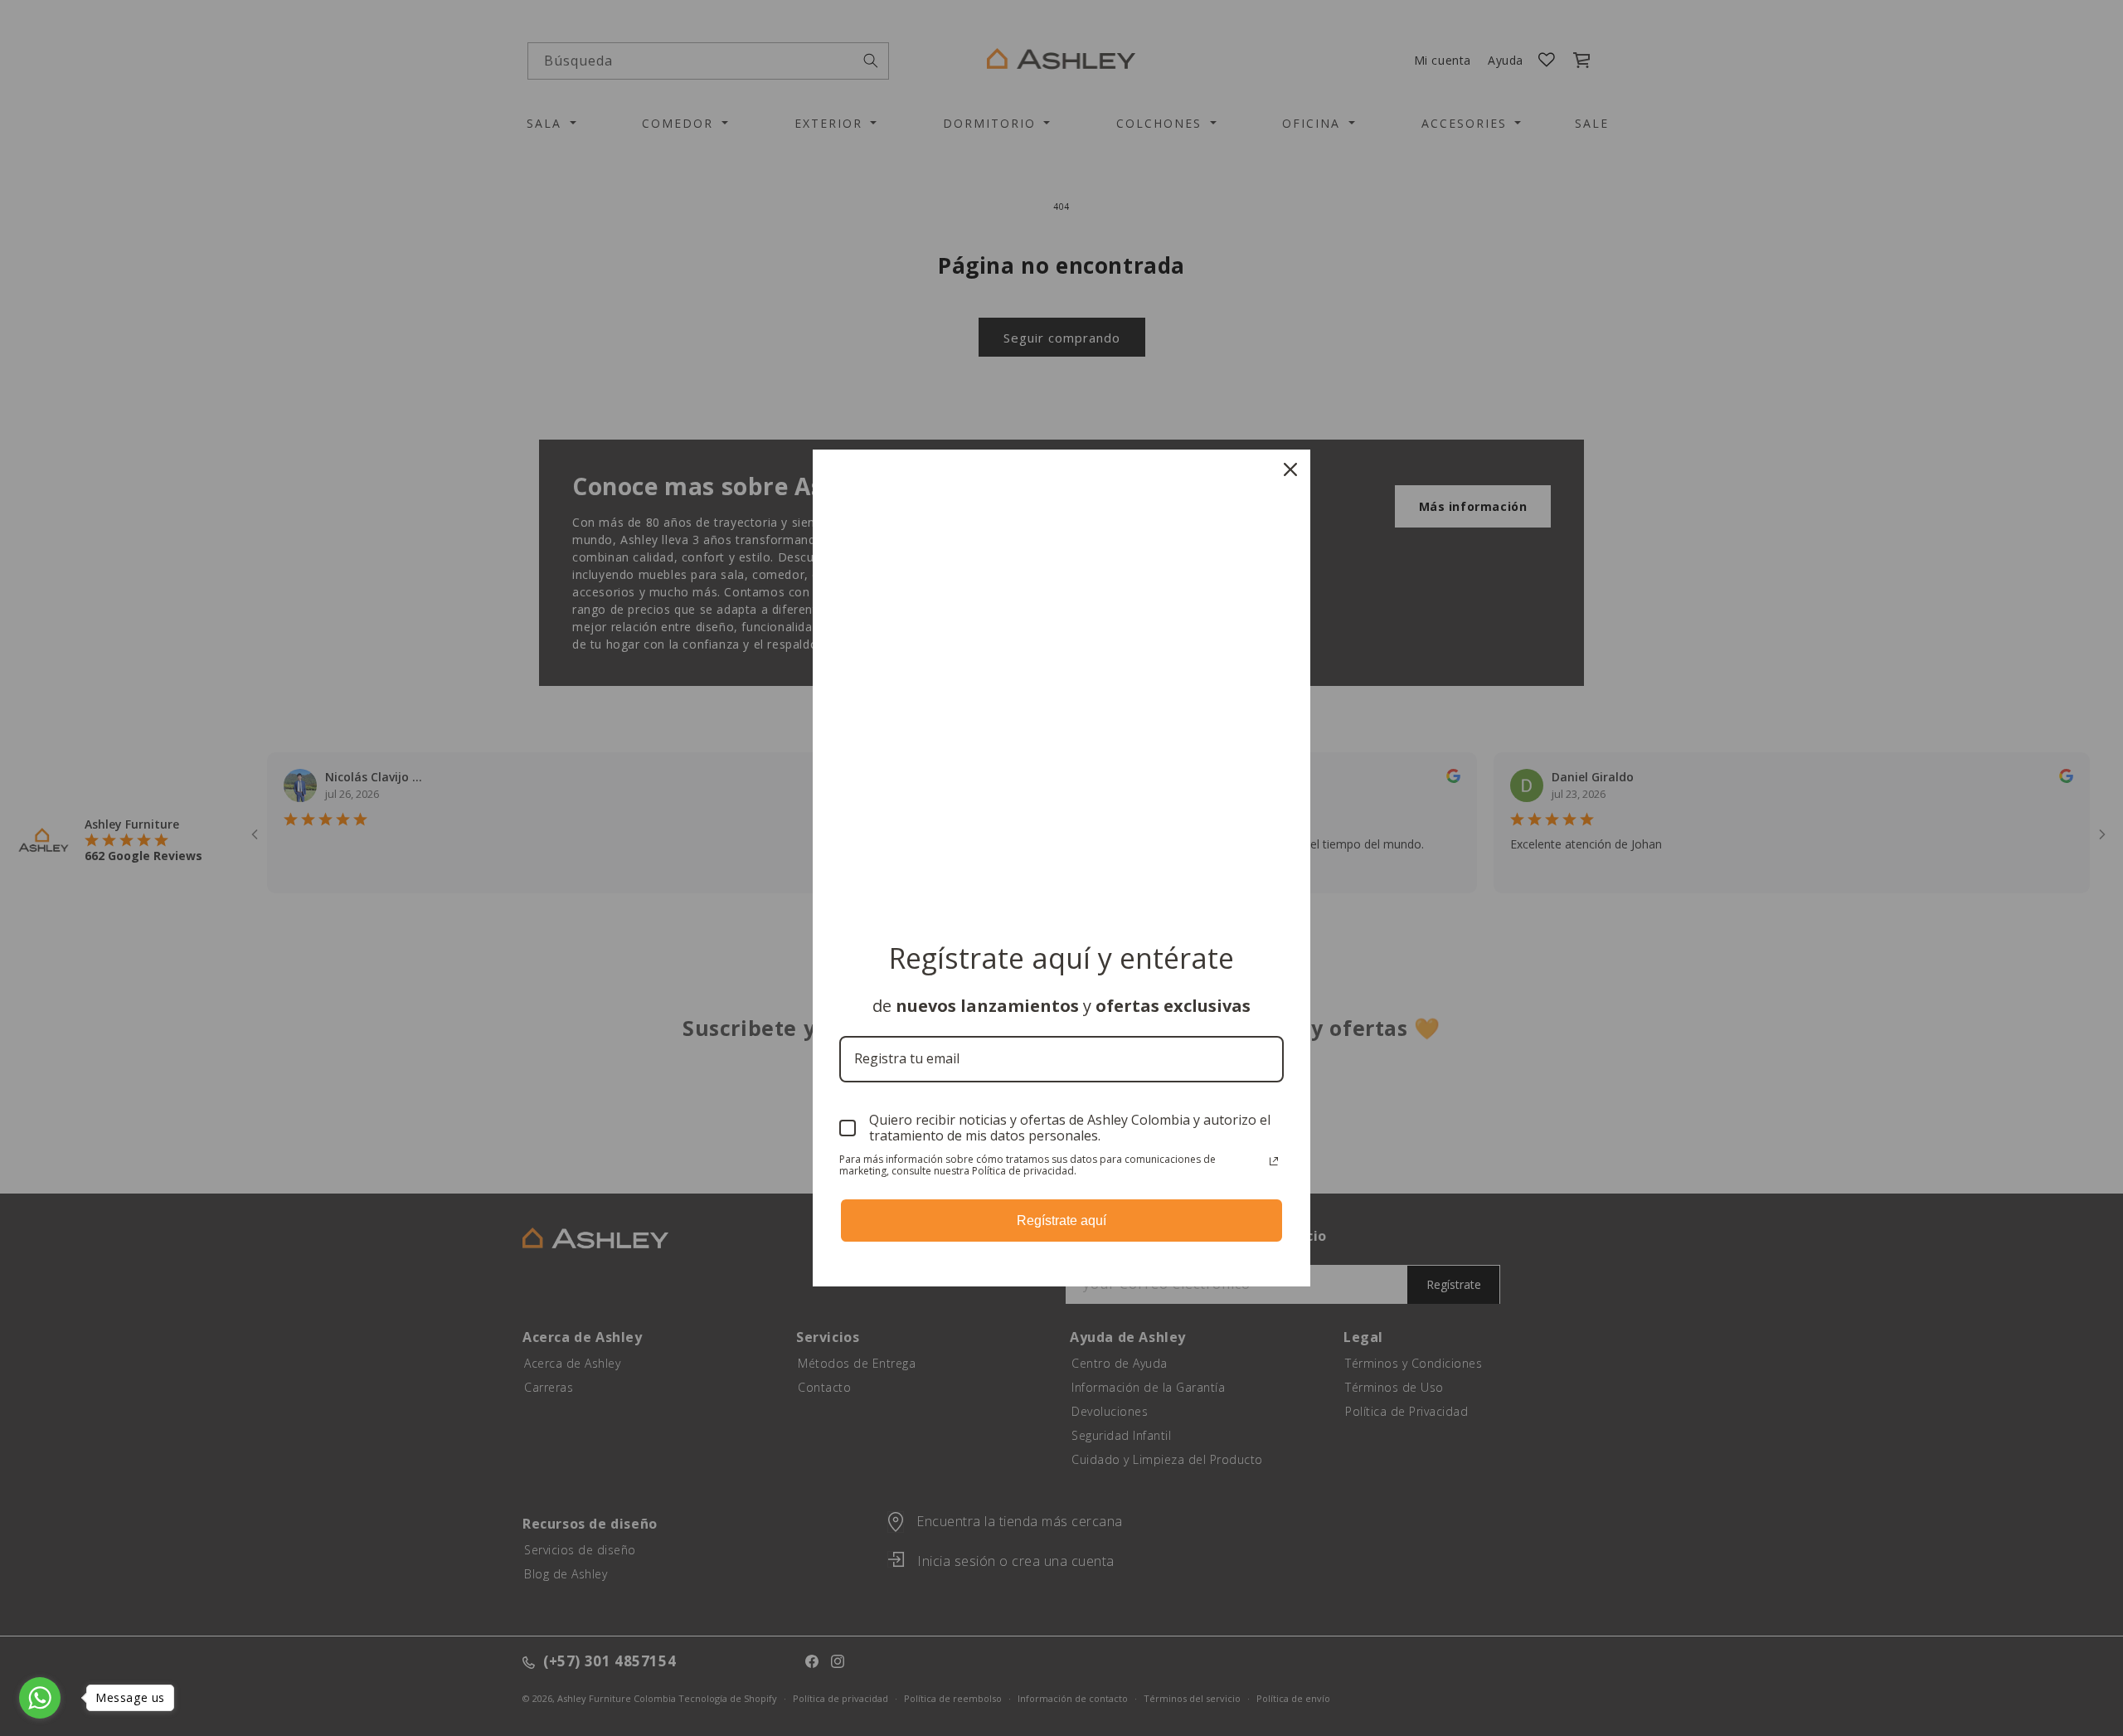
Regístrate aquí (1061, 1221)
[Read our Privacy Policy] (1274, 1161)
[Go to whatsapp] (40, 1698)
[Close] (1290, 469)
